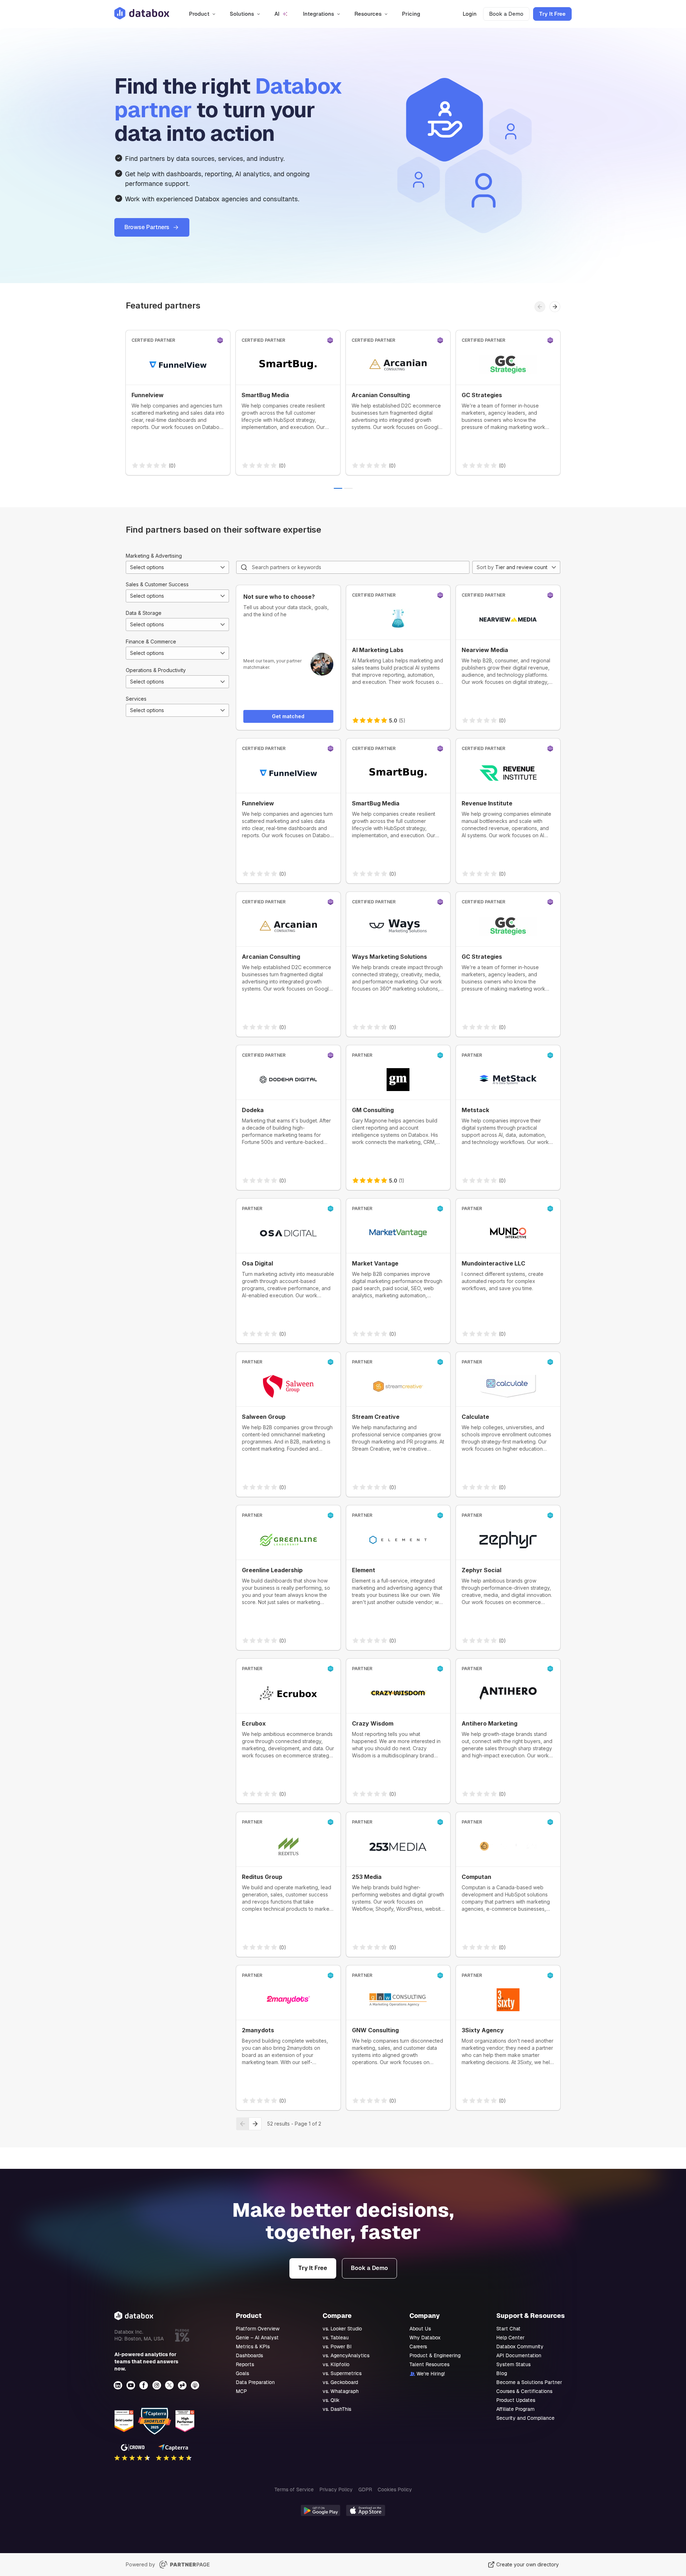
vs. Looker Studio (342, 2329)
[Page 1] (338, 488)
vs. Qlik (331, 2400)
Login (470, 14)
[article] (178, 403)
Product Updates (516, 2400)
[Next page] (255, 2124)
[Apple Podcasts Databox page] (196, 2385)
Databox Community (520, 2346)
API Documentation (519, 2355)
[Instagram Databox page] (157, 2385)
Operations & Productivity (156, 670)
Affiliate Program (515, 2409)
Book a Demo (506, 14)
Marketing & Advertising (154, 556)
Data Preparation (255, 2382)
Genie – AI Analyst (257, 2338)
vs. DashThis (337, 2409)
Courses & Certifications (524, 2391)
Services (136, 699)
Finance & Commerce (151, 641)
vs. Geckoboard (340, 2382)
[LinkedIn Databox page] (119, 2385)
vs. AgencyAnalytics (346, 2355)
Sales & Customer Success (157, 584)
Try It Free (552, 14)
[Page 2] (348, 488)
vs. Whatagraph (341, 2391)
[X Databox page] (170, 2385)
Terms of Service (294, 2489)
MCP (241, 2391)
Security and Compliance (525, 2418)
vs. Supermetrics (342, 2373)
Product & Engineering (435, 2355)
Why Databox (425, 2338)
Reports (245, 2364)
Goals (242, 2373)
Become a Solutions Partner (529, 2382)
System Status (513, 2364)
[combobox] (177, 567)
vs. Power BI (337, 2346)
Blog (502, 2373)
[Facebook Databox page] (144, 2385)
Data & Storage (144, 613)
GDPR (365, 2489)
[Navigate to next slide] (555, 307)
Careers (418, 2346)
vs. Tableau (336, 2338)
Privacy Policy (336, 2489)
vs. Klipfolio (336, 2364)
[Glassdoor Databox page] (183, 2385)
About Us (420, 2329)
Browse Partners (147, 227)
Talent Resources (429, 2364)
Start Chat (508, 2329)
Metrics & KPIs (253, 2346)
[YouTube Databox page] (131, 2385)
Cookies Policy (395, 2489)
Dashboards (249, 2355)
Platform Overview (258, 2329)
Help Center (510, 2338)
